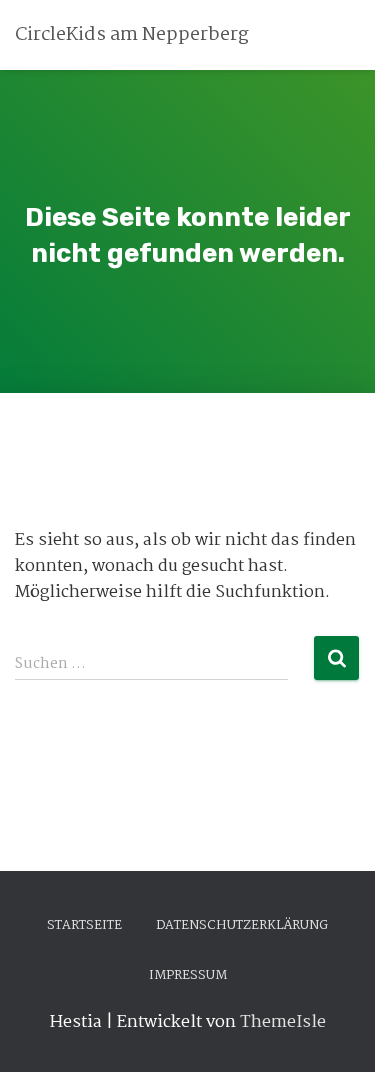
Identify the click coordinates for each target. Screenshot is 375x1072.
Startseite (84, 925)
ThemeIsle (283, 1022)
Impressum (188, 975)
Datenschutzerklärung (242, 925)
